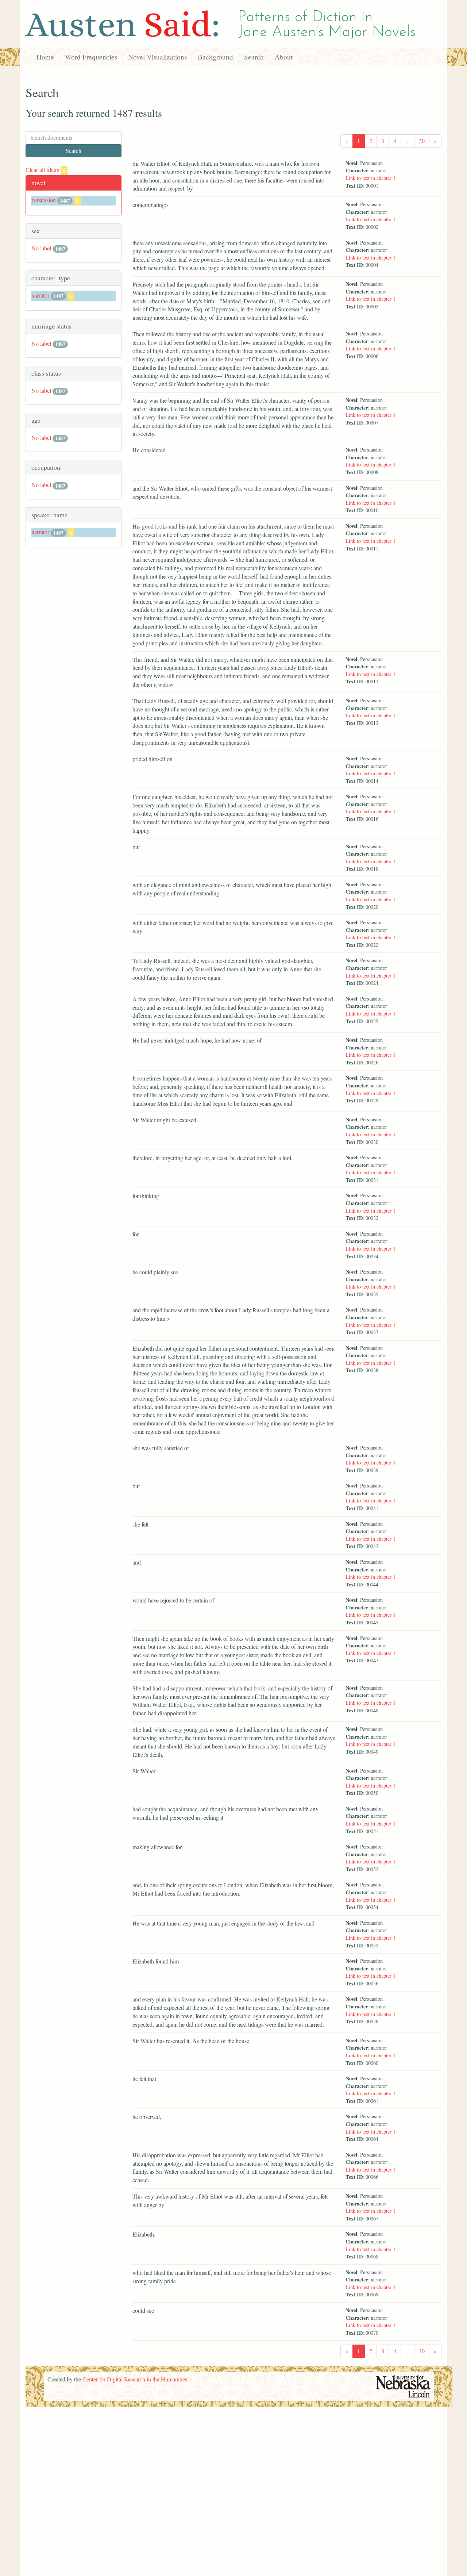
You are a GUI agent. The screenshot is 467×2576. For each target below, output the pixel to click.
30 (422, 141)
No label (41, 248)
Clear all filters (45, 170)
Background (215, 57)
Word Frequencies (91, 57)
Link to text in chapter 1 (370, 178)
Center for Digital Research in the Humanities (135, 2379)
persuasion (44, 200)
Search (254, 57)
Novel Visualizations (157, 57)
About (284, 57)
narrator (40, 295)
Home (45, 57)
